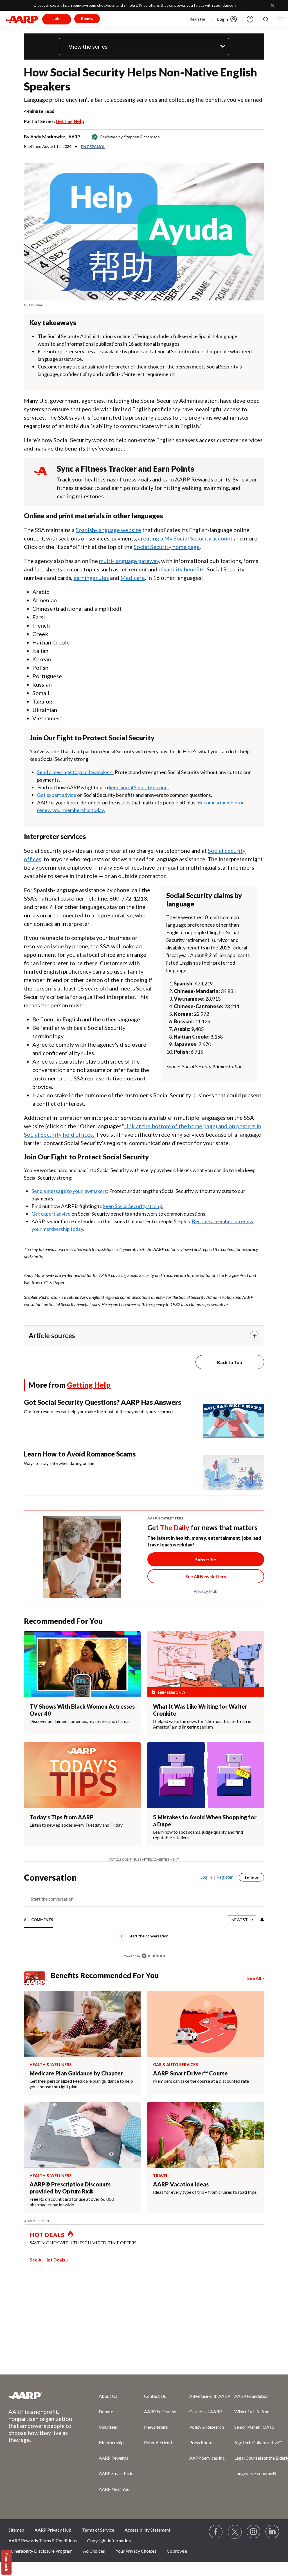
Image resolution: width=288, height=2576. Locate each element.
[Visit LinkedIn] (273, 2532)
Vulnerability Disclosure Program (40, 2551)
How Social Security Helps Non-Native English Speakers (140, 79)
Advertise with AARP (210, 2396)
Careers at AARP (206, 2411)
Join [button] (57, 18)
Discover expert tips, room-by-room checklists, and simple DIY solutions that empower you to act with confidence (134, 5)
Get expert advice (57, 795)
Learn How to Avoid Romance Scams (80, 1454)
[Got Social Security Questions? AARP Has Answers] (233, 1418)
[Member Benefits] (37, 1978)
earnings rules (91, 578)
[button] (266, 19)
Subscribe (206, 1560)
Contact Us (155, 2396)
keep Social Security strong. (139, 787)
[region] (144, 1921)
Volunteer (108, 2427)
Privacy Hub (206, 1591)
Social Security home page (167, 547)
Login (223, 19)
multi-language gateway (129, 561)
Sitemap (16, 2530)
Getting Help (70, 121)
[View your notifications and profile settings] (262, 1920)
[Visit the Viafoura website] (153, 1956)
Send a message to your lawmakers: (76, 772)
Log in (206, 1877)
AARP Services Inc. (207, 2458)
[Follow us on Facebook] (216, 2532)
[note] (144, 305)
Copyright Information (109, 2540)
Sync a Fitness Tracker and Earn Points (126, 469)
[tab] (39, 1920)
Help (250, 19)
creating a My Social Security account (185, 538)
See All (254, 1978)
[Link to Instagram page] (254, 2532)
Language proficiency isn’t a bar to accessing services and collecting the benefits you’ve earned (143, 99)
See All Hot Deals (48, 2260)
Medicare (133, 578)
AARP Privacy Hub (53, 2530)
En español (93, 147)
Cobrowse (177, 2551)
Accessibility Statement (148, 2530)
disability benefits (182, 569)
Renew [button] (87, 18)
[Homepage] (22, 19)
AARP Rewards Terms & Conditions (43, 2540)
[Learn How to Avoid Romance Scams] (233, 1470)
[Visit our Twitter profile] (235, 2532)
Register (198, 19)
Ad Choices (94, 2551)
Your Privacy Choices (136, 2551)
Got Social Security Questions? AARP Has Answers (103, 1402)
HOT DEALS (47, 2235)
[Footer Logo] (42, 2396)
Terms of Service (98, 2530)
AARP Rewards (113, 2458)
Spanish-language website (108, 530)
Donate (106, 2411)
